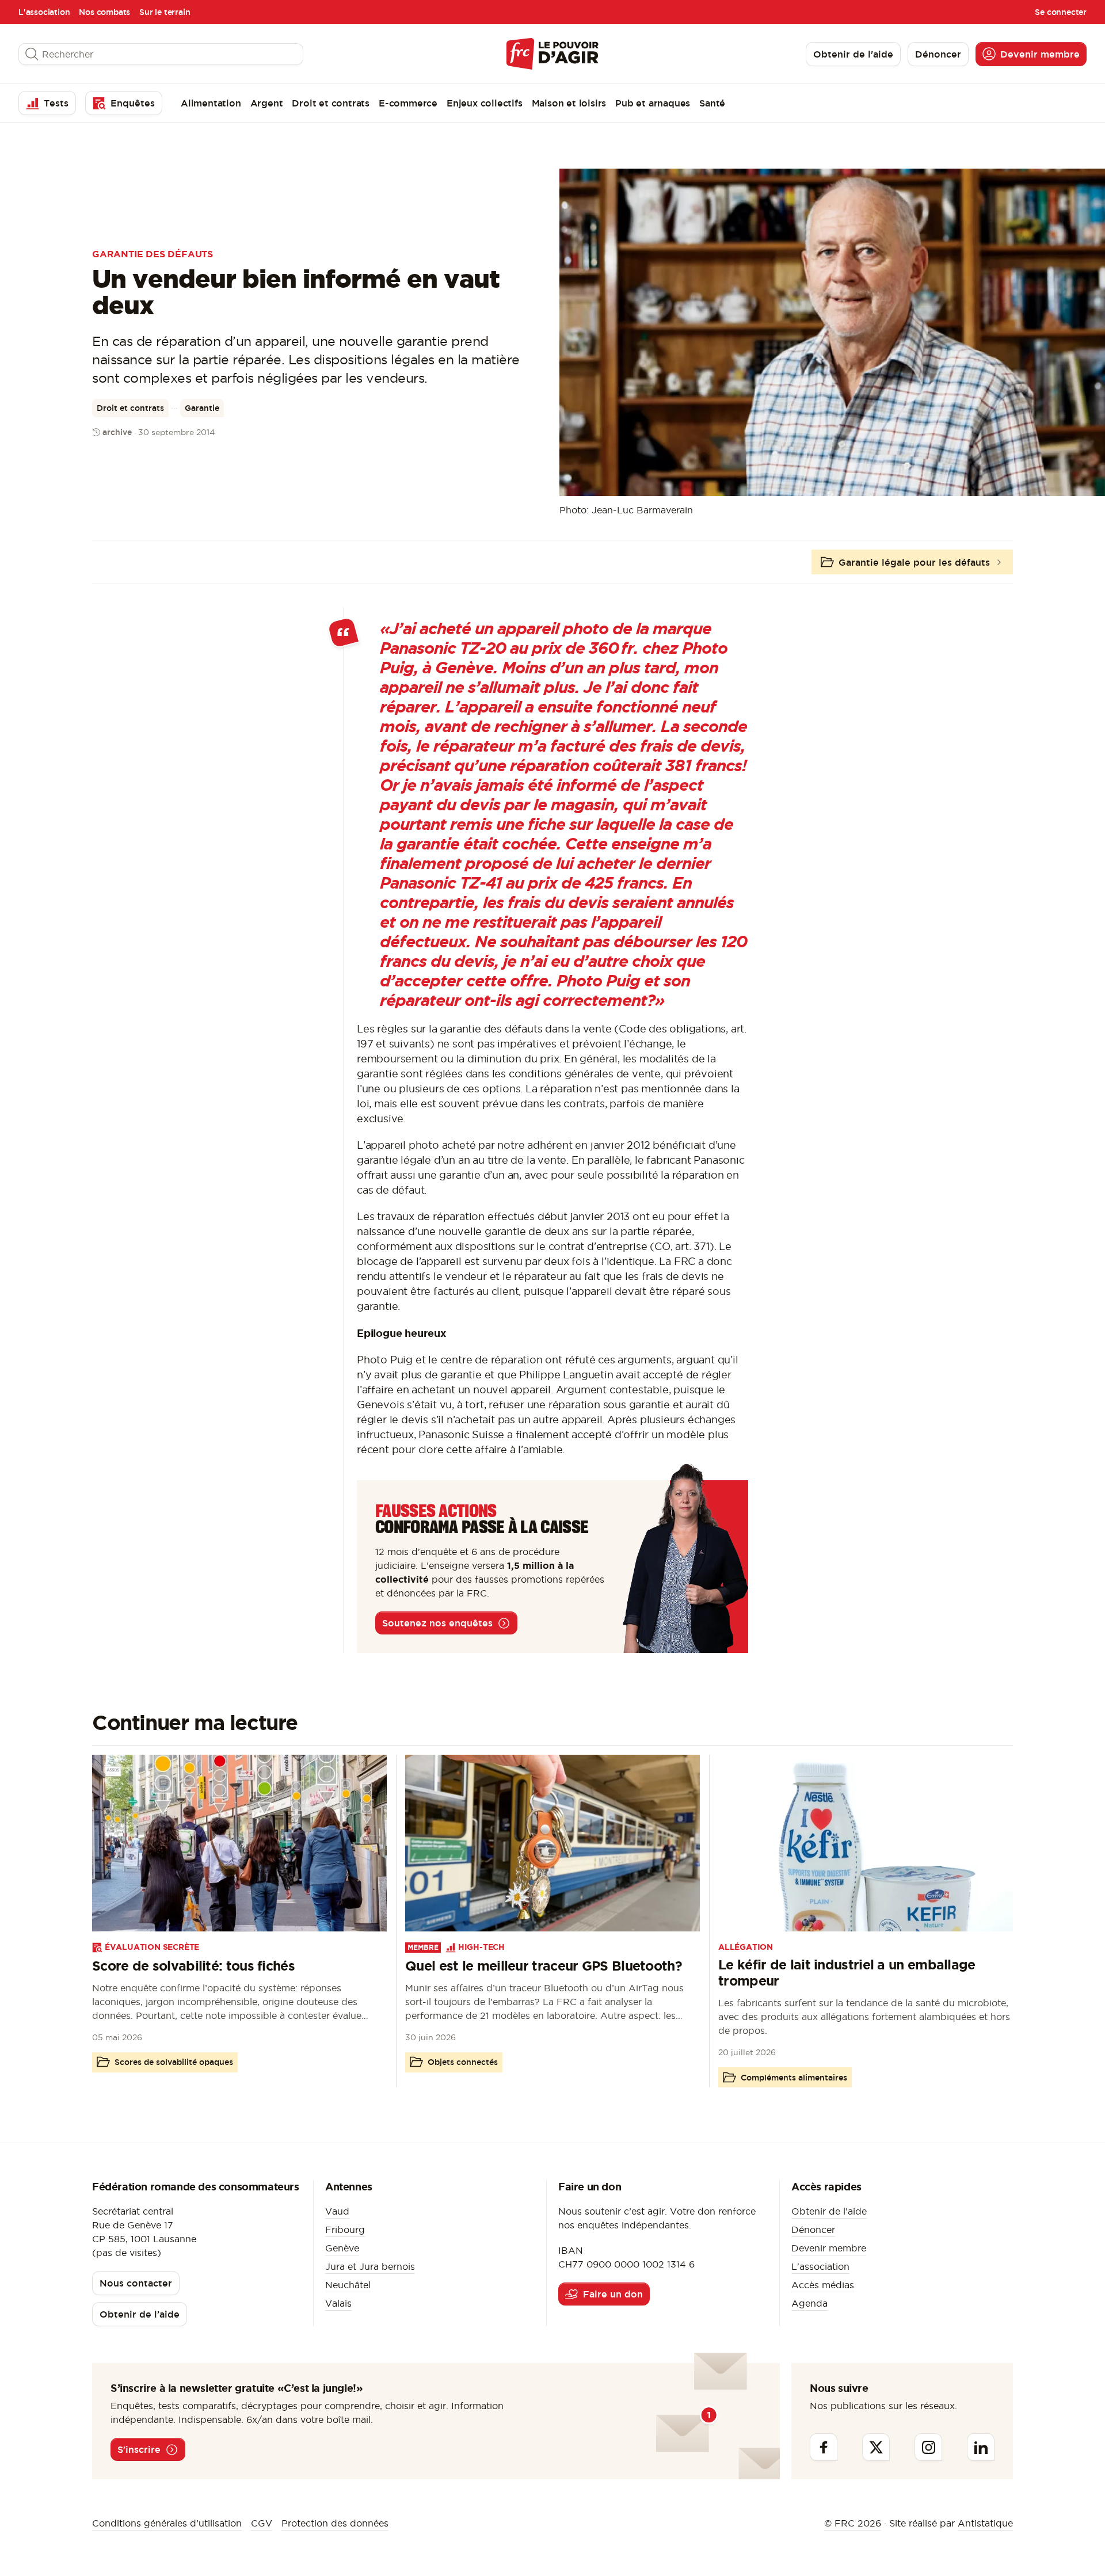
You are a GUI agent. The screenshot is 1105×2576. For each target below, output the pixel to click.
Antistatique (985, 2523)
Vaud (337, 2211)
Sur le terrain (165, 12)
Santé (712, 103)
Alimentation (211, 103)
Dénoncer (813, 2230)
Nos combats (104, 12)
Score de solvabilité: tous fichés (193, 1966)
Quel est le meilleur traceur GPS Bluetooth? (544, 1966)
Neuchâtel (348, 2285)
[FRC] (552, 54)
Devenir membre (829, 2248)
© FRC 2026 (853, 2523)
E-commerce (408, 103)
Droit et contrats (331, 103)
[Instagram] (928, 2447)
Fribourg (345, 2230)
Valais (338, 2303)
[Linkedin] (981, 2447)
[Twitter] (876, 2447)
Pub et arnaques (653, 103)
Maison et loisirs (569, 103)
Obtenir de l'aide (829, 2211)
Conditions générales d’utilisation (167, 2523)
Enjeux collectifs (485, 103)
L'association (44, 12)
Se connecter (1061, 12)
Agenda (809, 2303)
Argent (267, 103)
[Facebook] (824, 2447)
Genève (342, 2248)
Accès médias (823, 2285)
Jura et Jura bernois (370, 2266)
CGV (262, 2523)
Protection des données (335, 2523)
